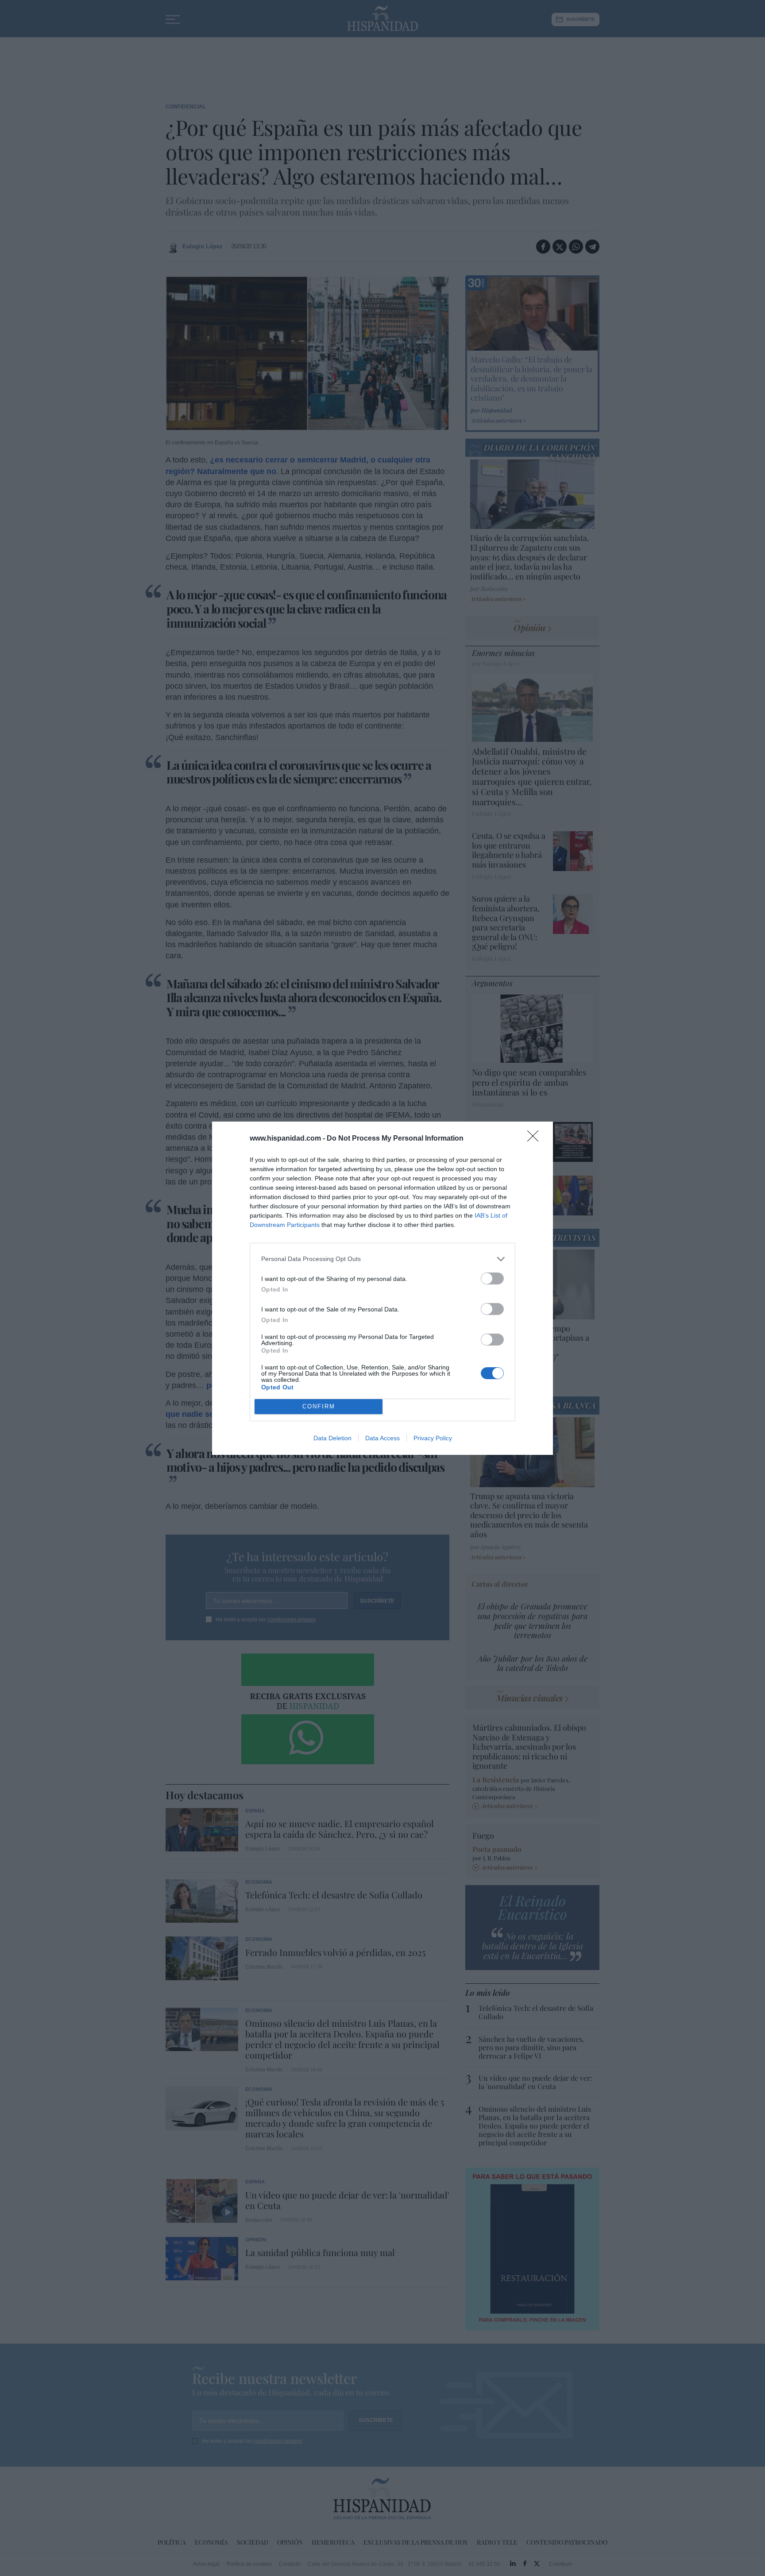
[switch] (492, 1278)
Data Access (382, 1438)
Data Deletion (332, 1438)
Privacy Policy (433, 1438)
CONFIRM (319, 1406)
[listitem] (382, 1259)
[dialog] (382, 1288)
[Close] (536, 1139)
